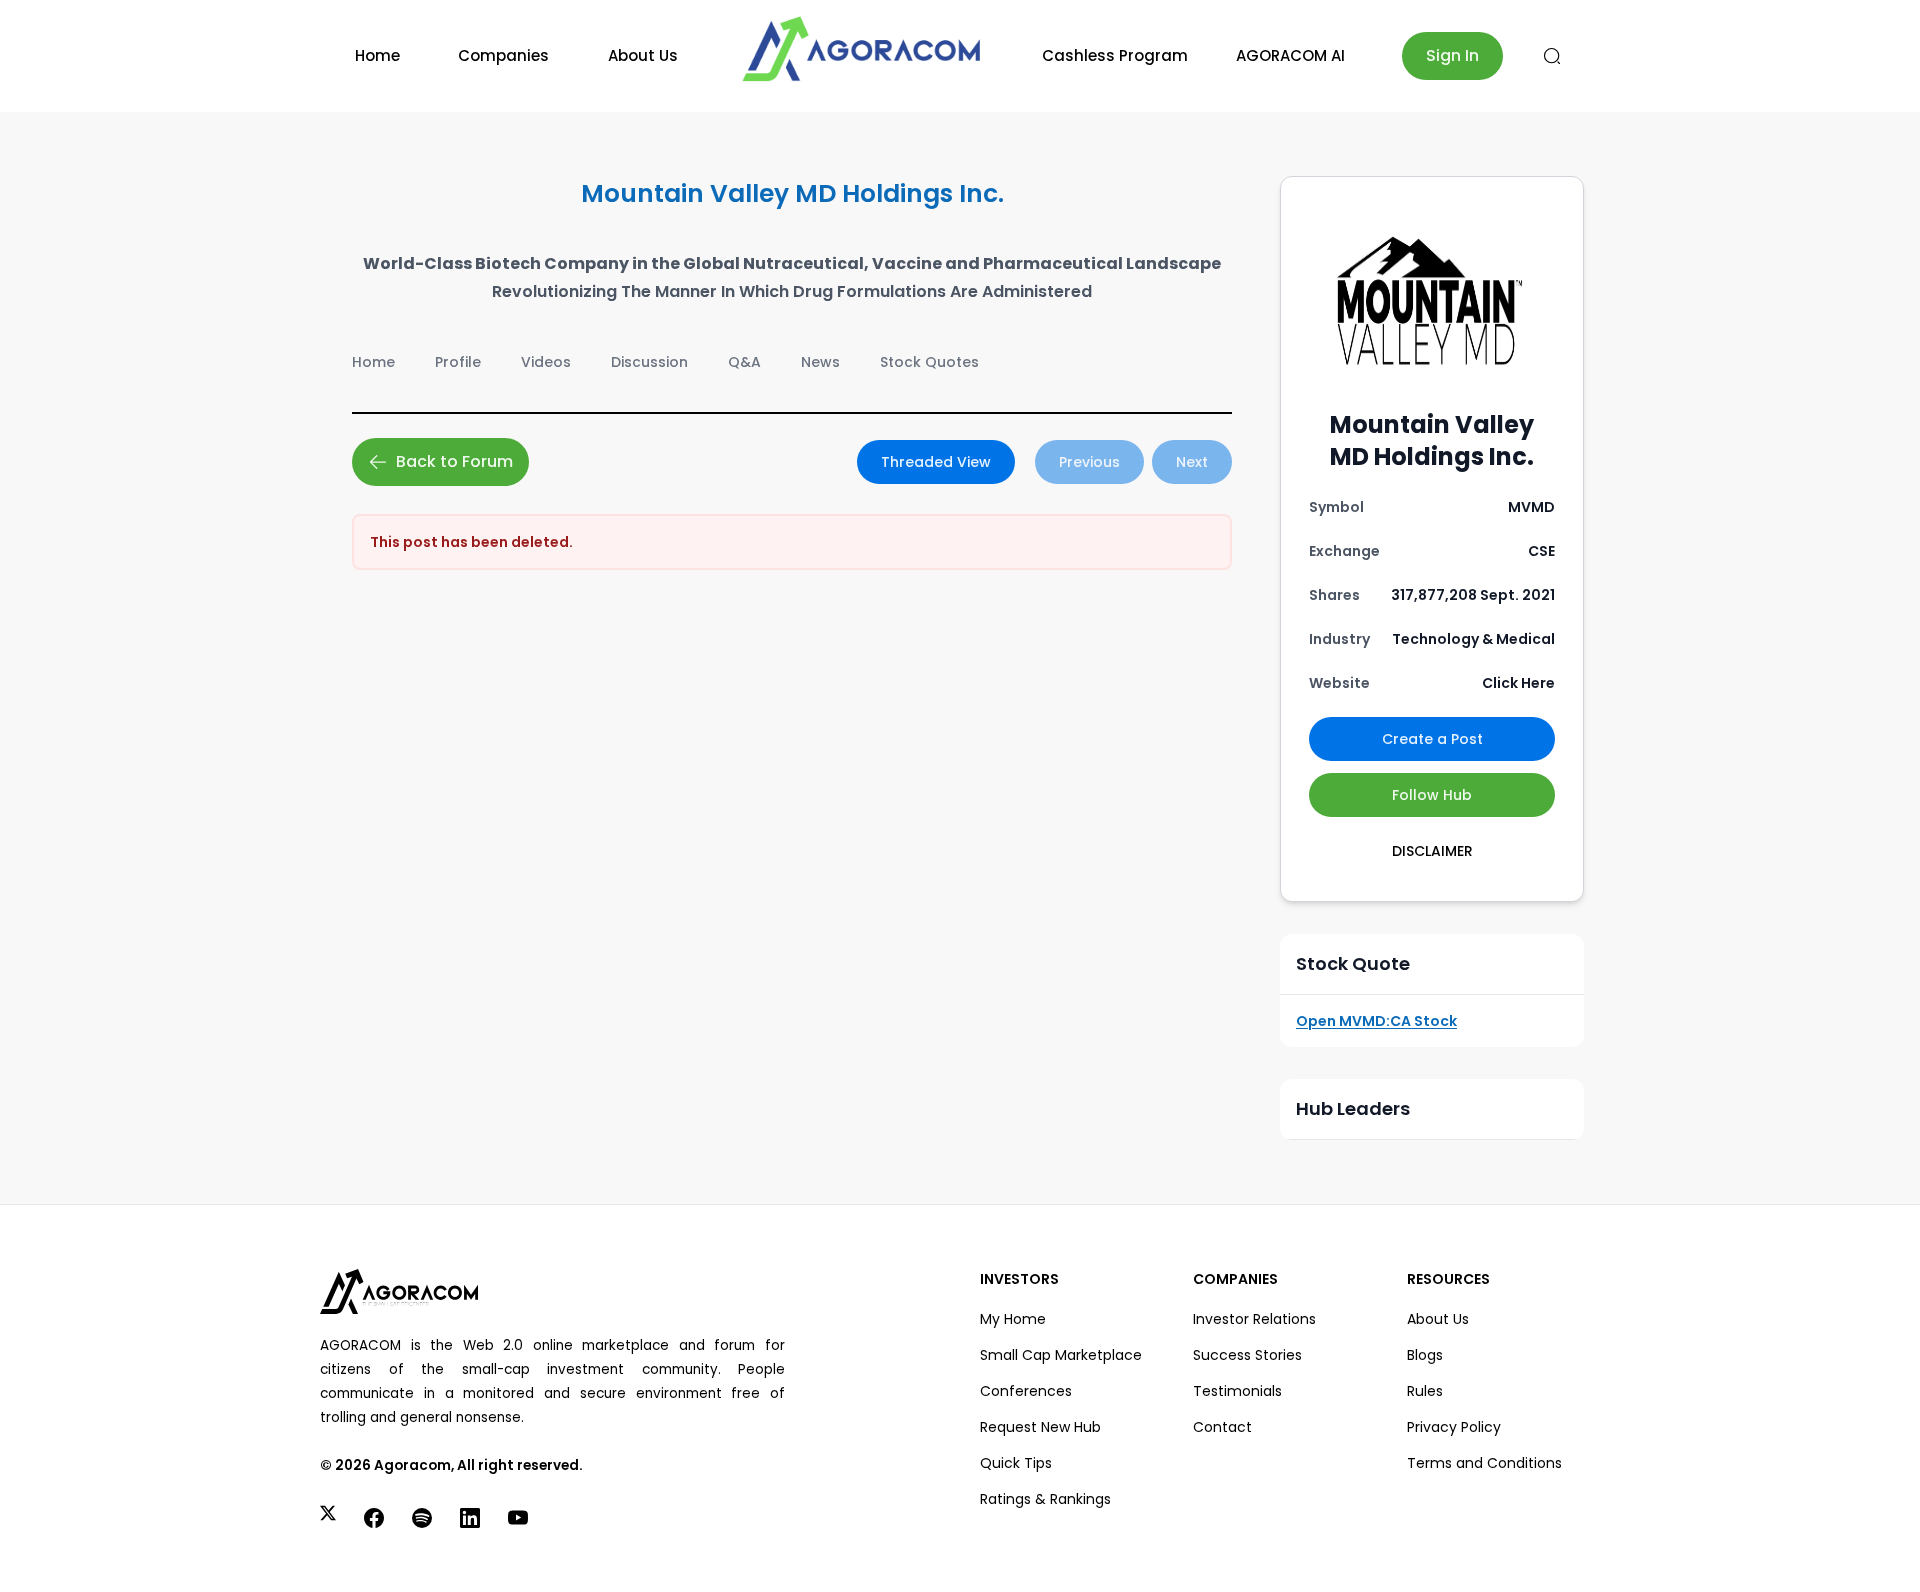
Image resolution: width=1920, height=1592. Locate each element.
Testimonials (1237, 1391)
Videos (546, 362)
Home (377, 55)
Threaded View (936, 462)
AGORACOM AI (1290, 55)
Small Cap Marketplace (1061, 1355)
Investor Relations (1254, 1319)
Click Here (1518, 683)
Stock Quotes (929, 362)
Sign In (1452, 55)
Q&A (744, 362)
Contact (1222, 1427)
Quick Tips (1016, 1463)
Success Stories (1247, 1355)
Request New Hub (1040, 1427)
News (820, 362)
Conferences (1026, 1391)
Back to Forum (454, 461)
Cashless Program (1115, 55)
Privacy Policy (1454, 1427)
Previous (1089, 462)
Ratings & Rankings (1045, 1499)
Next (1192, 462)
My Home (1013, 1319)
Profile (458, 362)
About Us (643, 55)
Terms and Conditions (1484, 1463)
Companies (503, 55)
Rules (1425, 1391)
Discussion (649, 362)
